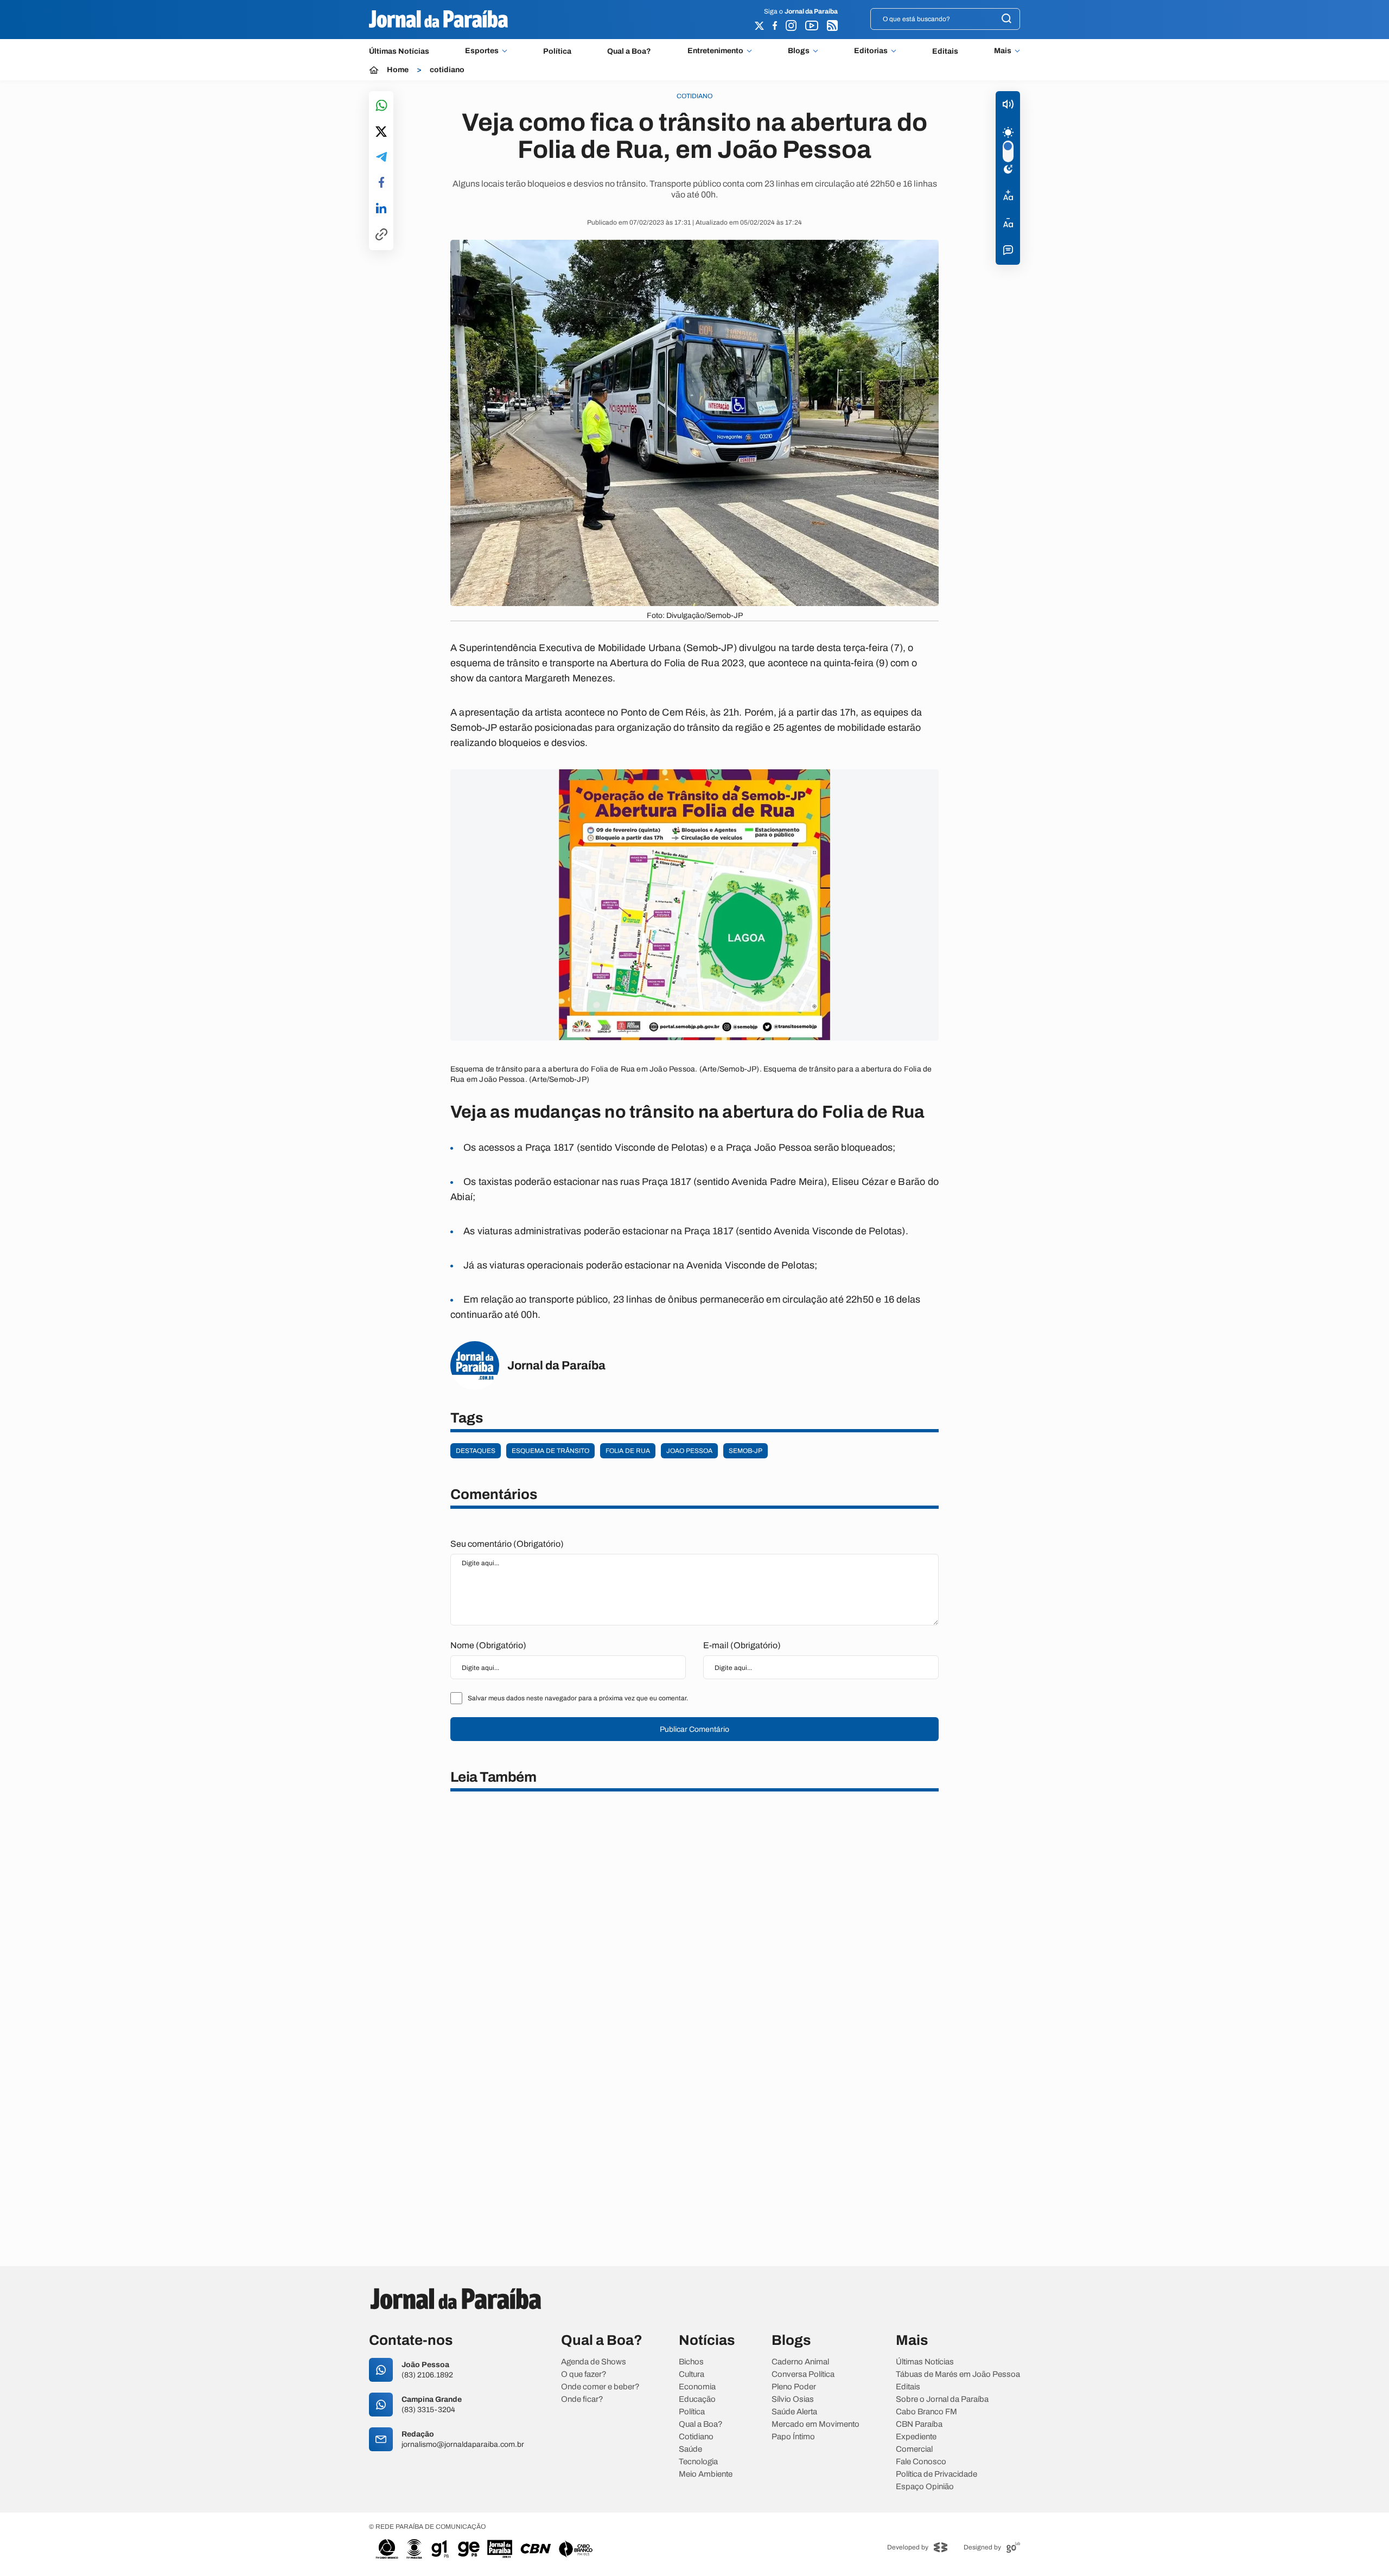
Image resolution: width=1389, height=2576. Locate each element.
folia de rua (628, 1451)
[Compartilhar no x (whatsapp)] (381, 132)
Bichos (691, 2362)
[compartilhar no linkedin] (381, 209)
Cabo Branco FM (926, 2412)
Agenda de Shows (594, 2362)
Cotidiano (696, 2437)
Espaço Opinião (925, 2487)
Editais (945, 51)
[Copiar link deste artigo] (381, 235)
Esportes (482, 51)
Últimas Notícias (399, 51)
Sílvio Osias (793, 2399)
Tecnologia (698, 2462)
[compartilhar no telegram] (381, 158)
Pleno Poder (794, 2387)
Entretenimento (715, 51)
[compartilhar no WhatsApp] (381, 106)
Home (398, 70)
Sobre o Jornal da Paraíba (942, 2399)
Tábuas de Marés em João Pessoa (958, 2374)
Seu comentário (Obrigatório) (507, 1544)
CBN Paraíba (919, 2424)
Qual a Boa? (629, 51)
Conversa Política (803, 2374)
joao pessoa (689, 1451)
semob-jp (746, 1451)
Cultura (692, 2374)
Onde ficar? (582, 2399)
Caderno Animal (800, 2362)
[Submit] (1006, 19)
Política (557, 51)
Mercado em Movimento (815, 2424)
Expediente (916, 2437)
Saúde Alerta (794, 2412)
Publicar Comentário (694, 1729)
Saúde (690, 2449)
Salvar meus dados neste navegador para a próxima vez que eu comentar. (578, 1698)
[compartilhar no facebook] (381, 183)
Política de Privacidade (936, 2474)
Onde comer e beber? (600, 2387)
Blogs (799, 51)
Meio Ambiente (706, 2474)
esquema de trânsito (550, 1451)
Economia (697, 2387)
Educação (697, 2399)
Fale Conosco (921, 2462)
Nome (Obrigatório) (488, 1645)
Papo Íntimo (793, 2437)
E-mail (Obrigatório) (742, 1645)
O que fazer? (584, 2374)
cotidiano (447, 70)
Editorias (871, 51)
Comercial (914, 2449)
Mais (1003, 51)
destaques (476, 1451)
